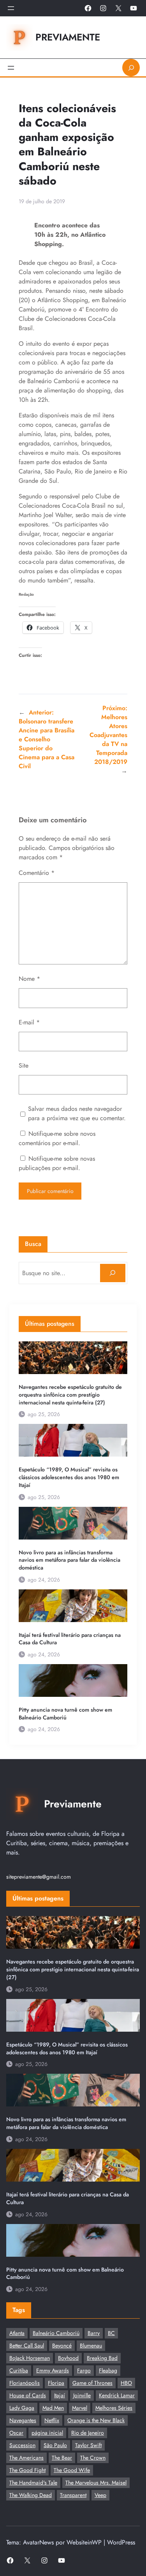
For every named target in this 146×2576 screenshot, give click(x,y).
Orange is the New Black (96, 2420)
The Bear (62, 2458)
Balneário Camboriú (56, 2333)
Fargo (84, 2370)
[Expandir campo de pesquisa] (131, 68)
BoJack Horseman (30, 2358)
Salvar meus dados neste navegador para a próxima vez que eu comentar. (77, 1113)
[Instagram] (103, 8)
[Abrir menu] (11, 8)
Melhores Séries (114, 2408)
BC (111, 2333)
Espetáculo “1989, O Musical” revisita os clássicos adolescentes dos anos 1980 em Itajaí (69, 1477)
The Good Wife (72, 2470)
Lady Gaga (22, 2408)
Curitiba (19, 2370)
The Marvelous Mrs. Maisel (96, 2483)
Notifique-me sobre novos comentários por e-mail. (57, 1138)
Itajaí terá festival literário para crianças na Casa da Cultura (70, 1639)
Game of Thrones (92, 2383)
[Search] (113, 1273)
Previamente (68, 37)
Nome (29, 979)
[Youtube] (134, 8)
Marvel (80, 2408)
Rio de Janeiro (88, 2433)
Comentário (37, 873)
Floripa (56, 2383)
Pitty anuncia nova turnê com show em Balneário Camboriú (65, 1714)
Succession (22, 2445)
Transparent (73, 2495)
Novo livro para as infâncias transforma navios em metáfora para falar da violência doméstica (69, 1560)
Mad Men (53, 2408)
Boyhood (68, 2358)
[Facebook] (88, 8)
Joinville (82, 2395)
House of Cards (28, 2395)
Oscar (16, 2433)
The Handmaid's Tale (33, 2483)
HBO (126, 2383)
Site (24, 1065)
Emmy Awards (53, 2370)
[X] (118, 8)
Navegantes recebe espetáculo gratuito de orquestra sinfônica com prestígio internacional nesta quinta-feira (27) (70, 1395)
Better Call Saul (27, 2345)
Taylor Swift (88, 2445)
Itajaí (60, 2395)
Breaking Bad (102, 2358)
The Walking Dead (31, 2495)
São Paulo (55, 2445)
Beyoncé (62, 2345)
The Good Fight (27, 2470)
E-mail (29, 1022)
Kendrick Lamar (117, 2395)
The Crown (93, 2458)
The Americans (26, 2458)
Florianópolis (25, 2383)
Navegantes (23, 2420)
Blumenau (91, 2345)
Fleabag (108, 2370)
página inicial (47, 2433)
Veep (100, 2495)
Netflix (52, 2420)
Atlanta (17, 2333)
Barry (94, 2333)
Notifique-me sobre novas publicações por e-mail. (57, 1163)
